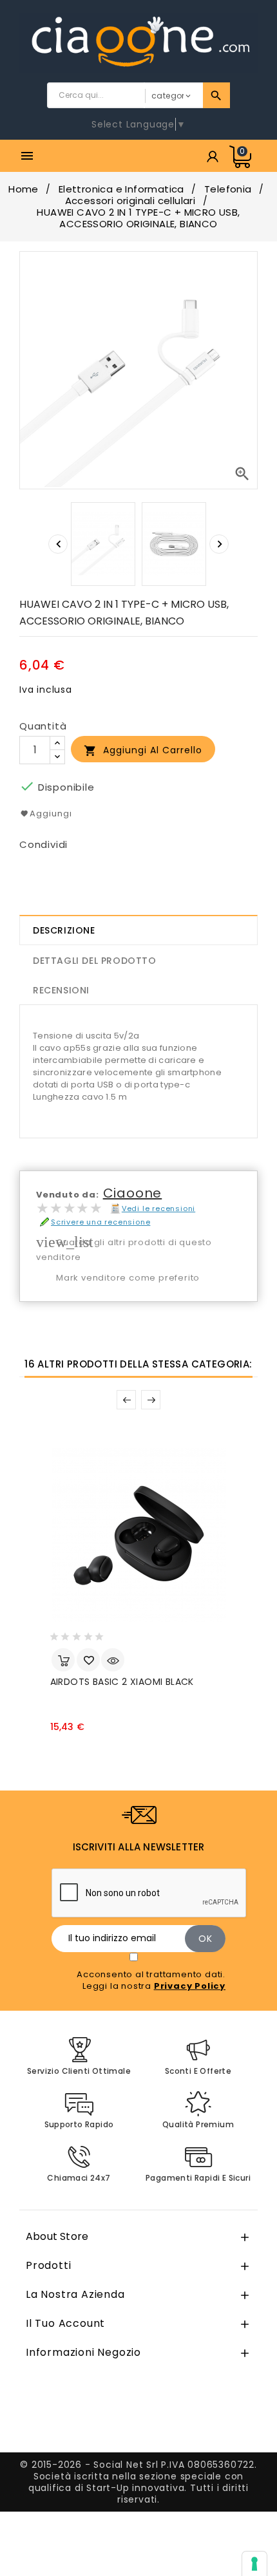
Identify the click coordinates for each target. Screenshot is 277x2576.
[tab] (138, 930)
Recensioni (61, 990)
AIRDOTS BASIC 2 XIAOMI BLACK (122, 1682)
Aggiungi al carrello (143, 750)
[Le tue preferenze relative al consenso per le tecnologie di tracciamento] (254, 2564)
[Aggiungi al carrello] (63, 1660)
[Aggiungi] (88, 1660)
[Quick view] (113, 1660)
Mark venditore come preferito (128, 1278)
